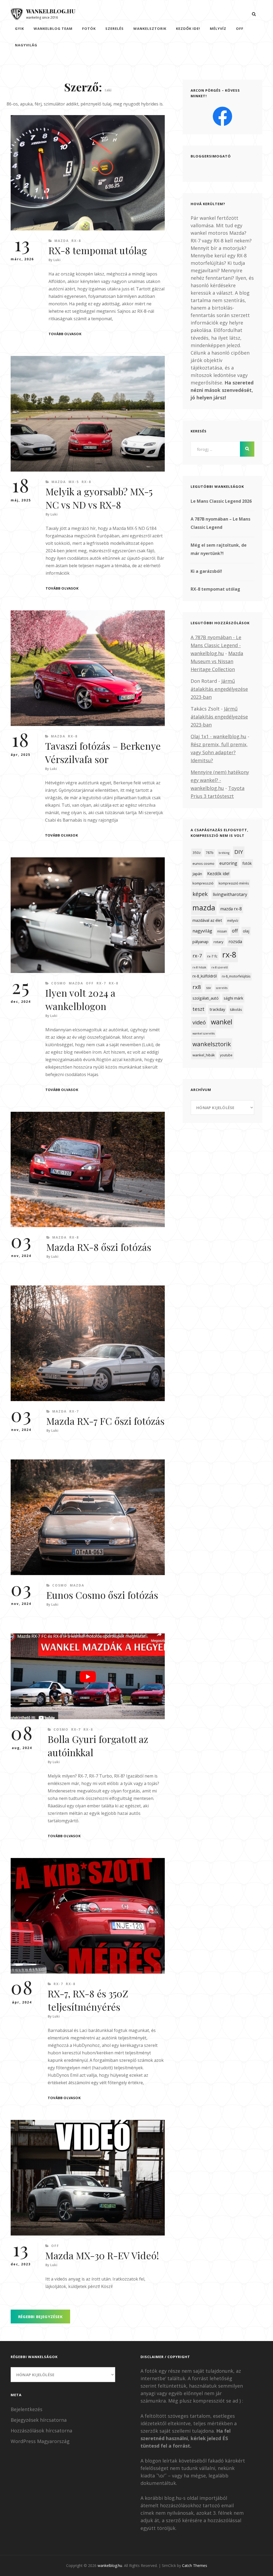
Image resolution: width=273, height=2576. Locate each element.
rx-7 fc (212, 956)
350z (197, 853)
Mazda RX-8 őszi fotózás (99, 1247)
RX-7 (101, 983)
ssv (208, 988)
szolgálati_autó (206, 998)
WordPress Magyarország (40, 2441)
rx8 (197, 987)
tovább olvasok (65, 334)
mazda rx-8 (231, 909)
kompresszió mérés (234, 883)
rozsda (235, 942)
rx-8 (229, 955)
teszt (198, 1009)
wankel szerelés (204, 1033)
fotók (89, 29)
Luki (57, 260)
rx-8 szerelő (220, 967)
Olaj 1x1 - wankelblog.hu (218, 736)
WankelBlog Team (53, 29)
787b (210, 853)
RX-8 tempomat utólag (98, 250)
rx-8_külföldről (205, 976)
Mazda (62, 241)
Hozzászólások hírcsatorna (41, 2431)
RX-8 (76, 241)
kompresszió (203, 883)
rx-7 (197, 956)
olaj (246, 931)
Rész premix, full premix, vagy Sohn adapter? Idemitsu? (219, 752)
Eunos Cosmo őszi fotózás (102, 1595)
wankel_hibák (204, 1055)
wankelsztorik (150, 29)
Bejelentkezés (27, 2409)
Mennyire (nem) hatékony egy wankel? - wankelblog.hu (220, 780)
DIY (239, 852)
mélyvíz (218, 29)
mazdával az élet (207, 920)
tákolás (236, 1009)
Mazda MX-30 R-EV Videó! (102, 2255)
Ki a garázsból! (206, 571)
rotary (218, 942)
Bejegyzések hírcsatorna (39, 2420)
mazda (204, 908)
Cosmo (59, 983)
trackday (217, 1009)
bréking (224, 853)
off (240, 29)
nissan (222, 931)
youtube (226, 1055)
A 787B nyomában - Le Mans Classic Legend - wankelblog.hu (216, 645)
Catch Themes (195, 2565)
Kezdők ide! (188, 29)
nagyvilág (26, 45)
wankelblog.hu (51, 11)
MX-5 (74, 482)
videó (199, 1022)
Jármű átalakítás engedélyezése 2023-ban (219, 689)
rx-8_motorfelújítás (236, 976)
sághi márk (233, 998)
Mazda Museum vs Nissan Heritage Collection (217, 661)
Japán (197, 874)
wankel (222, 1022)
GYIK (19, 29)
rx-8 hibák (199, 967)
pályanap (200, 942)
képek (200, 894)
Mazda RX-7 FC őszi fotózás (105, 1421)
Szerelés (115, 29)
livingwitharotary (230, 894)
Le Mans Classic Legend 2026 (221, 501)
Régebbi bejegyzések (40, 2317)
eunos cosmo (203, 863)
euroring (228, 863)
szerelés (222, 988)
